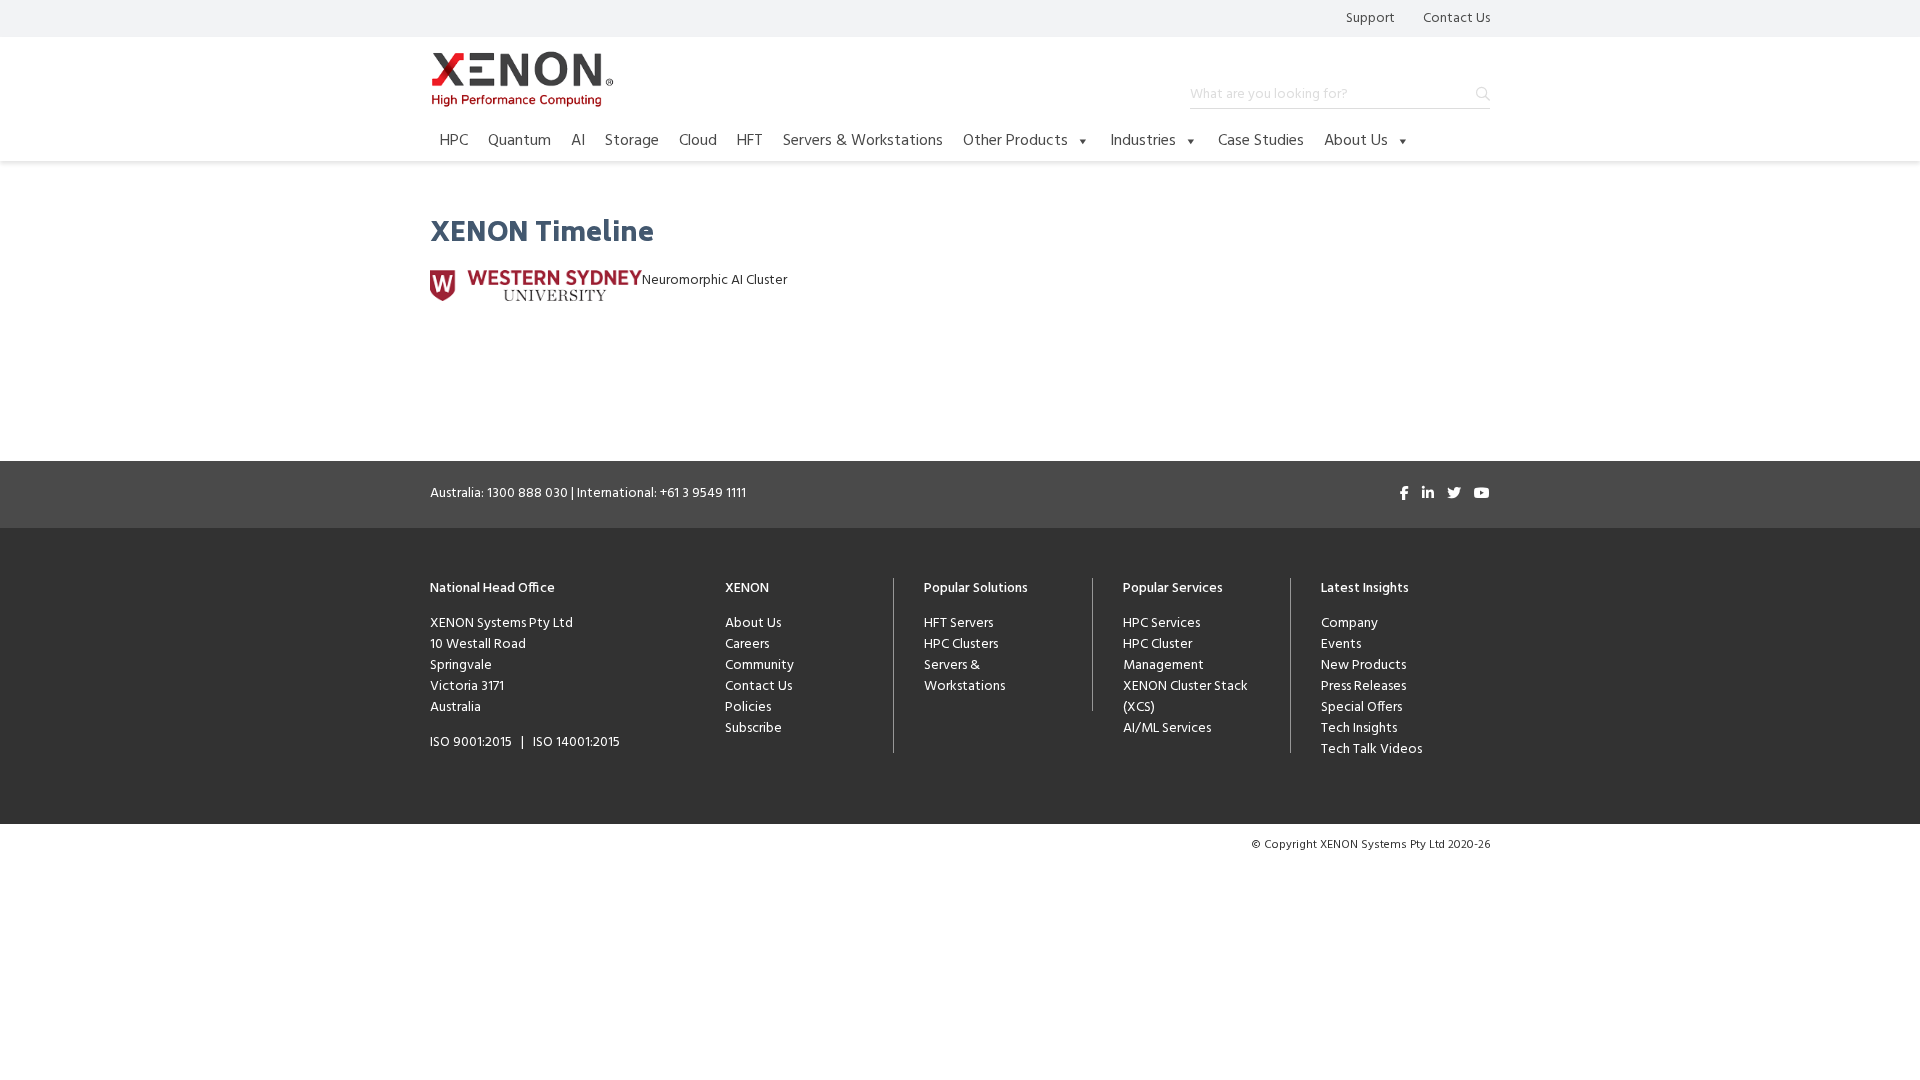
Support (1370, 18)
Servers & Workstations (863, 141)
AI (578, 141)
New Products (1363, 665)
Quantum (519, 141)
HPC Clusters (961, 644)
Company (1349, 623)
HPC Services (1161, 623)
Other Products (1015, 141)
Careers (747, 644)
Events (1341, 644)
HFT (750, 141)
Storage (632, 141)
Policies (748, 707)
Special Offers (1361, 707)
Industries (1143, 141)
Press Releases (1363, 686)
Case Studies (1261, 141)
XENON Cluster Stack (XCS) (1185, 697)
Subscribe (753, 728)
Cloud (698, 141)
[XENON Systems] (522, 79)
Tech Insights (1359, 728)
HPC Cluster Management (1163, 655)
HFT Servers (958, 623)
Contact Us (1456, 18)
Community (759, 665)
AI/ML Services (1167, 728)
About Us (1356, 141)
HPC (454, 141)
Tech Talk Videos (1371, 749)
